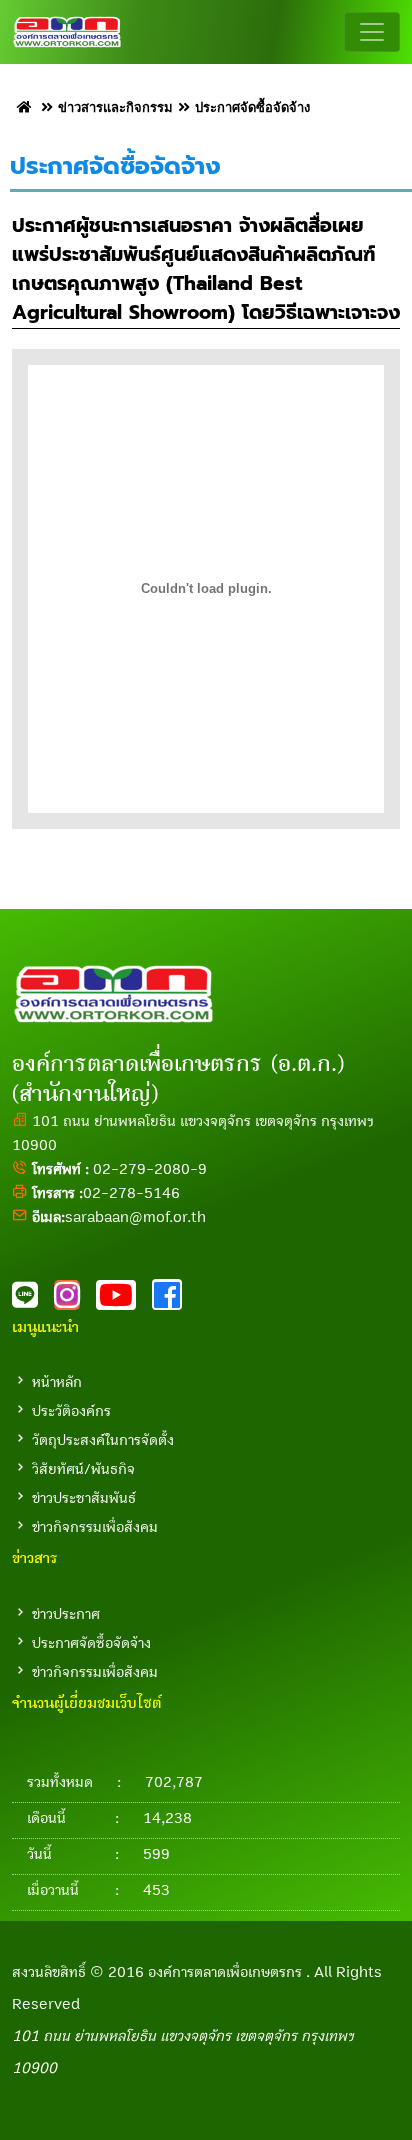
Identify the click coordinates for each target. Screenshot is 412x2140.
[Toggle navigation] (372, 32)
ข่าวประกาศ (66, 1614)
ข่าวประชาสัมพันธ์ (84, 1498)
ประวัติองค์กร (71, 1411)
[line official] (33, 1301)
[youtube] (124, 1301)
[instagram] (75, 1301)
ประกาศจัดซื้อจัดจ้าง (91, 1643)
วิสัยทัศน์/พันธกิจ (83, 1469)
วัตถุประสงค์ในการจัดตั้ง (103, 1440)
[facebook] (173, 1301)
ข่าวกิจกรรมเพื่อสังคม (95, 1527)
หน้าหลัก (57, 1382)
